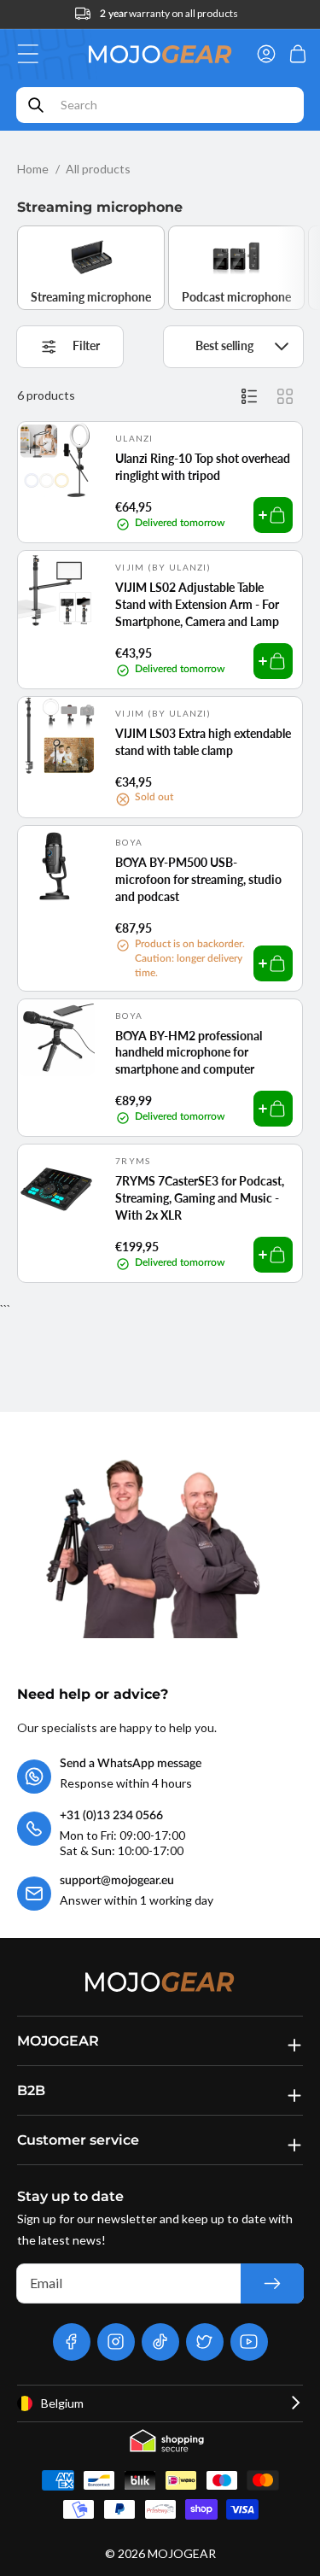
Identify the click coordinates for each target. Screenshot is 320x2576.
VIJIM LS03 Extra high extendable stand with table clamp (203, 742)
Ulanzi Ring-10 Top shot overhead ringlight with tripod (203, 467)
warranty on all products (169, 13)
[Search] (36, 105)
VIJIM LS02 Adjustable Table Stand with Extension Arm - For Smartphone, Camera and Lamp (197, 604)
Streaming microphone (91, 297)
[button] (33, 54)
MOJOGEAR (182, 2553)
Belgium (62, 2403)
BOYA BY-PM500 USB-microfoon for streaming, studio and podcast (198, 879)
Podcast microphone (236, 297)
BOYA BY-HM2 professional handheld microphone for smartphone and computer (189, 1052)
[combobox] (160, 105)
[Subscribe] (272, 2283)
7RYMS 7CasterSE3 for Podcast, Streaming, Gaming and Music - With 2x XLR (200, 1197)
